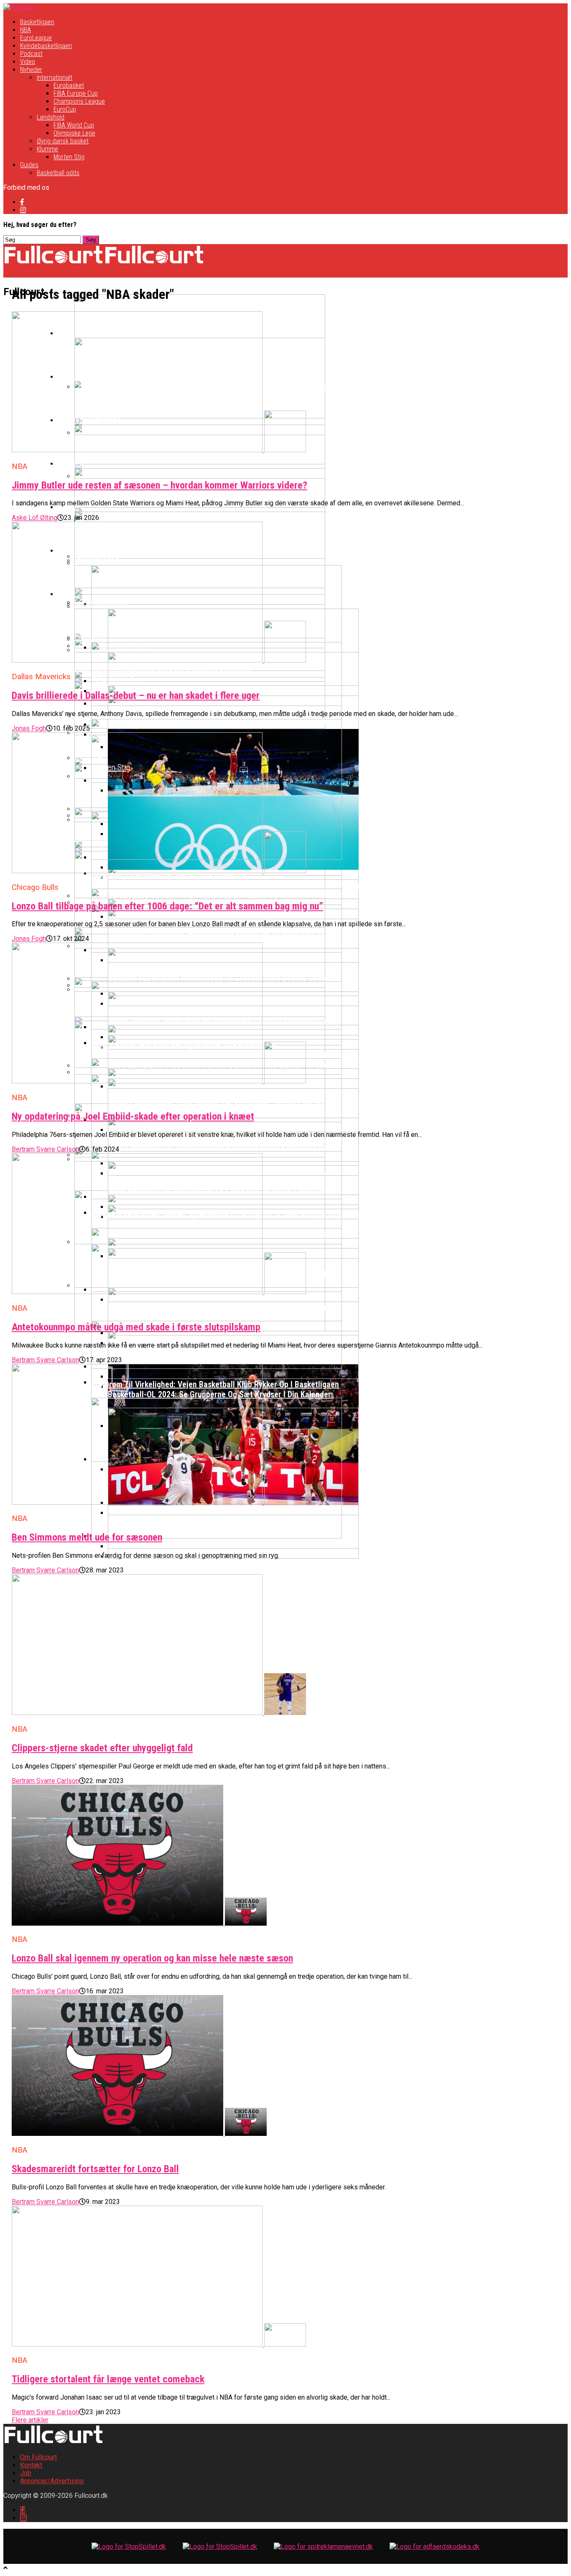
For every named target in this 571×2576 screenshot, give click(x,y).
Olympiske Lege (74, 133)
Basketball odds (58, 173)
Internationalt (55, 78)
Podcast (31, 54)
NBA (25, 30)
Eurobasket (69, 85)
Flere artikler (30, 2420)
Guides (29, 165)
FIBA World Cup (74, 125)
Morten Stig (69, 157)
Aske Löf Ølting (34, 518)
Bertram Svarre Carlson (45, 1149)
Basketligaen (37, 22)
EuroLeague (36, 38)
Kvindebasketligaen (46, 46)
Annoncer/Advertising (52, 2481)
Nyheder (31, 70)
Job (26, 2473)
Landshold (51, 117)
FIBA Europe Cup (76, 93)
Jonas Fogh (29, 728)
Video (28, 62)
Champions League (79, 101)
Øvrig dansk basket (63, 141)
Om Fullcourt (38, 2457)
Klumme (47, 149)
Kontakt (31, 2465)
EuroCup (65, 109)
